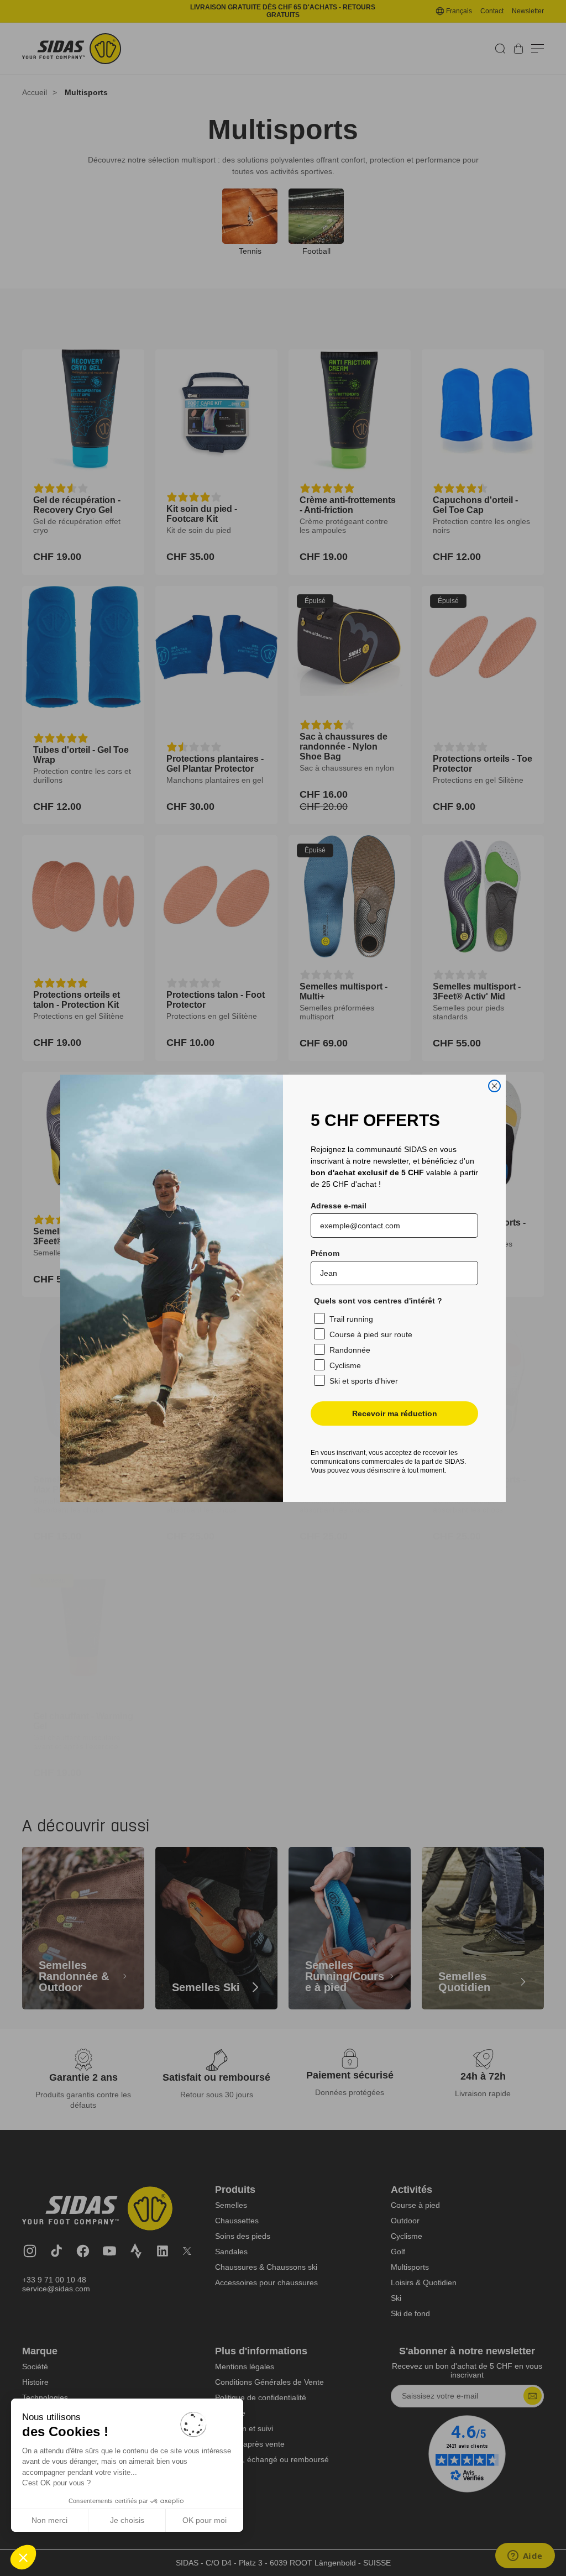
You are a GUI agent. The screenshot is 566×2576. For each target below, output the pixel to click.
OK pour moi (205, 2520)
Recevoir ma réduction (395, 1413)
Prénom (325, 1253)
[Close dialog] (494, 1086)
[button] (23, 2557)
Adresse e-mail (339, 1206)
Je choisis (127, 2520)
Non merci (49, 2520)
